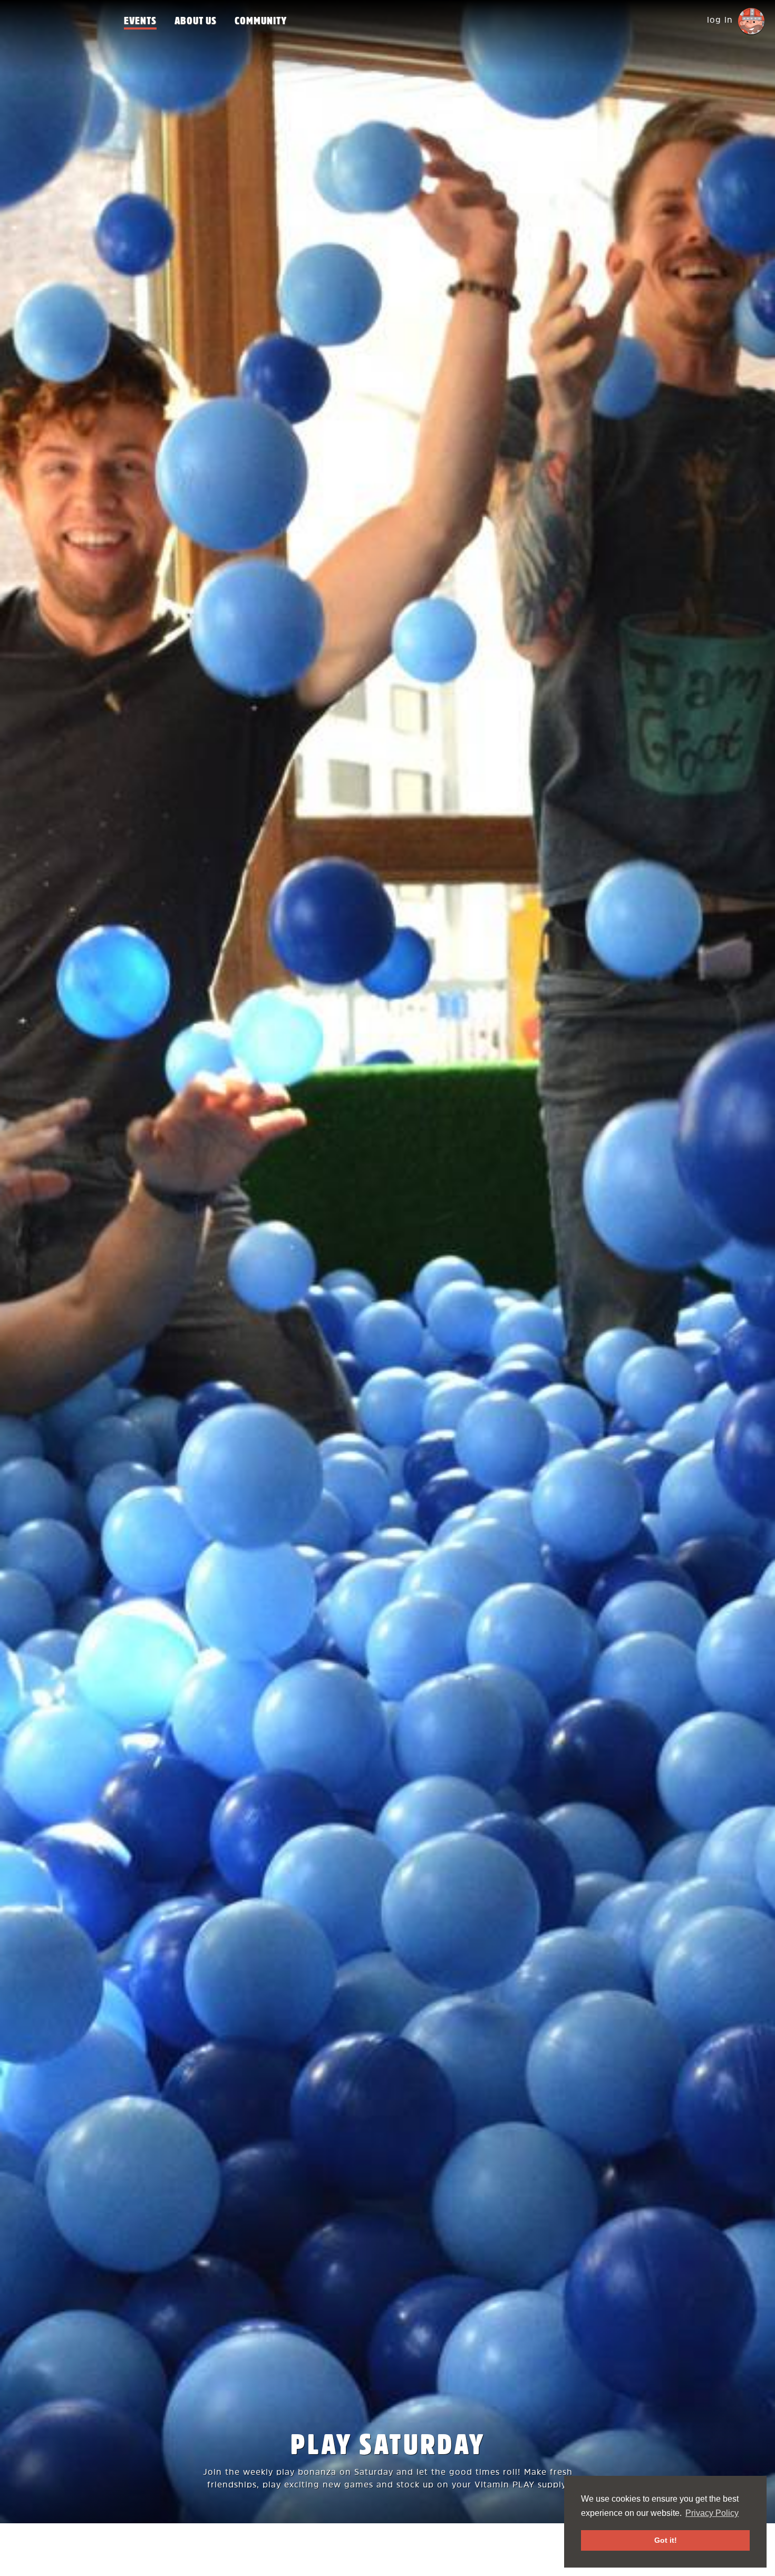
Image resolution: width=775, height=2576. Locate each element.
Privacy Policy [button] (712, 2513)
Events (140, 21)
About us (196, 21)
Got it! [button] (666, 2540)
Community (261, 21)
